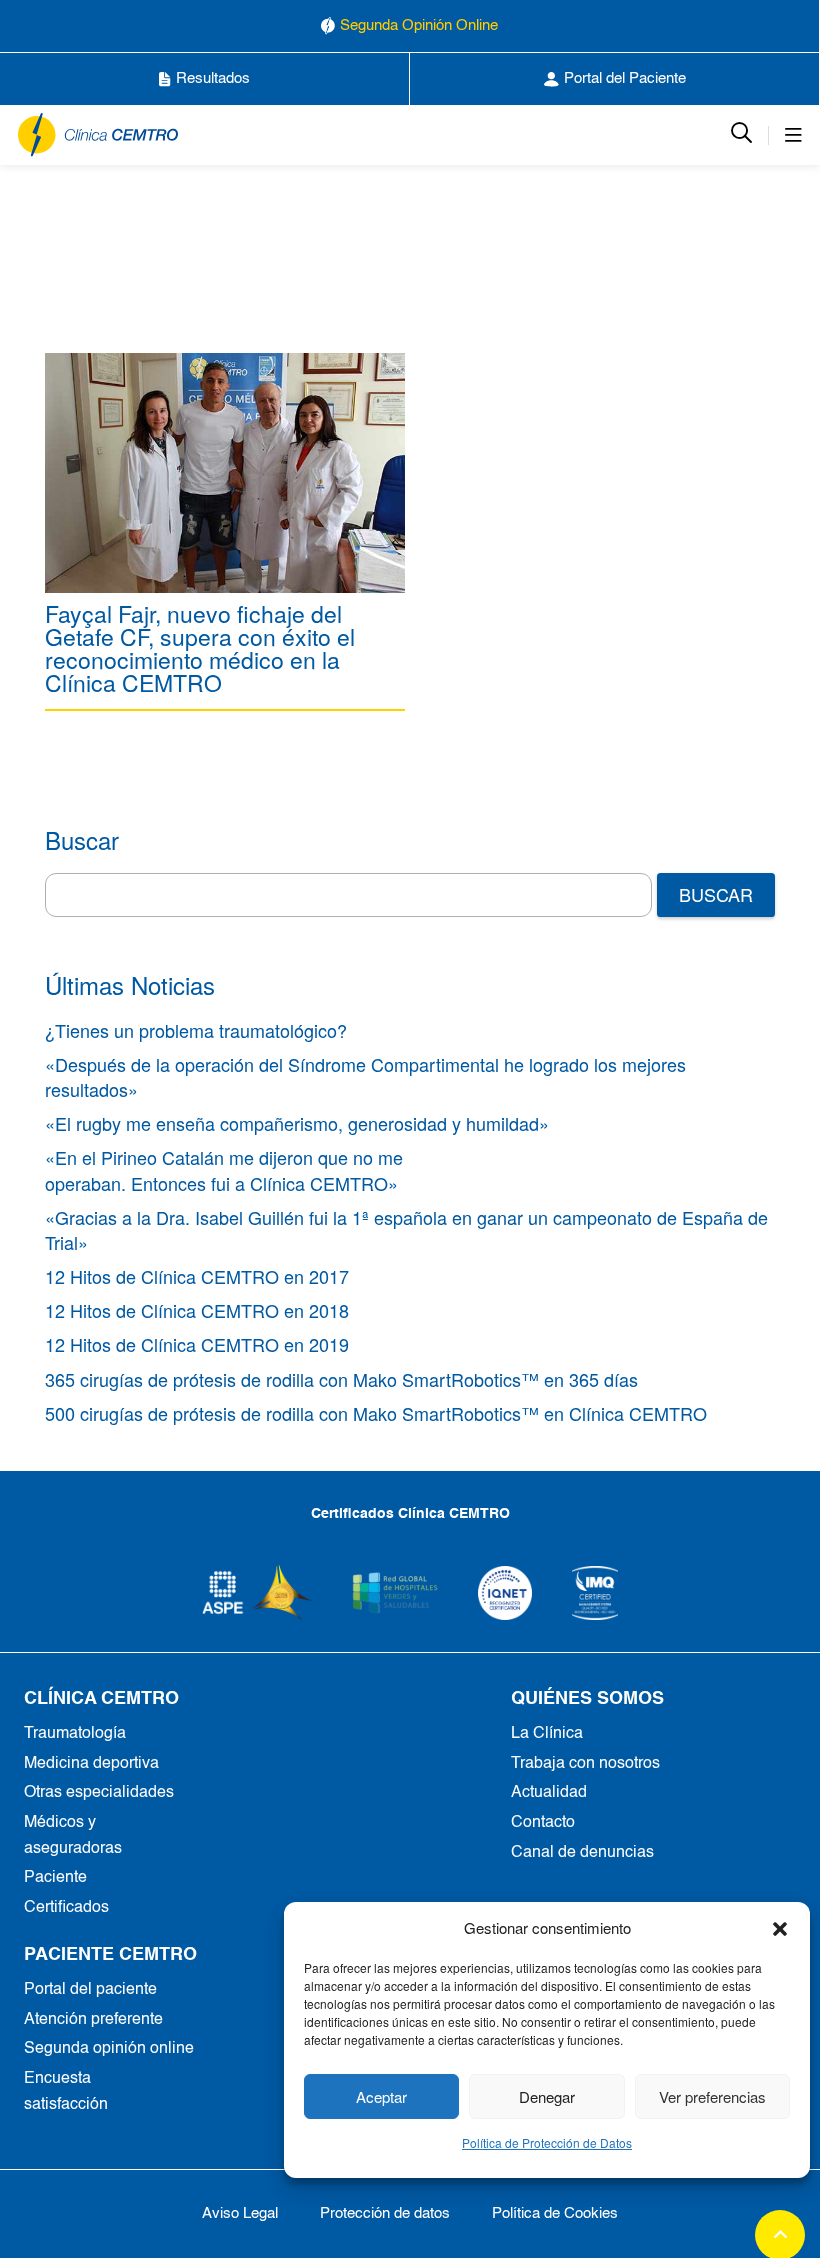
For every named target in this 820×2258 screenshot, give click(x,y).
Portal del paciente (90, 1990)
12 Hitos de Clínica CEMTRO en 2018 (197, 1310)
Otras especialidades (99, 1793)
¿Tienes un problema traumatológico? (196, 1030)
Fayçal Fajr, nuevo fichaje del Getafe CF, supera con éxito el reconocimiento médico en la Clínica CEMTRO (200, 648)
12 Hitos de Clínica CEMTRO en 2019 (197, 1344)
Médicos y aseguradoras (73, 1836)
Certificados (66, 1908)
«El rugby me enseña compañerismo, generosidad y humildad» (297, 1123)
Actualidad (549, 1793)
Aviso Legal (240, 2213)
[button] (780, 1928)
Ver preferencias (712, 2096)
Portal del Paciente (625, 78)
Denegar (547, 2096)
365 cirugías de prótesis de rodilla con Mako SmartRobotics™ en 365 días (341, 1379)
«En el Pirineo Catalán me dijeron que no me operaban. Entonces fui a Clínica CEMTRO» (224, 1169)
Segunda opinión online (109, 2049)
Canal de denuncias (582, 1853)
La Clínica (547, 1734)
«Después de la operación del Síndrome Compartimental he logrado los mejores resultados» (365, 1076)
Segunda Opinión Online (419, 25)
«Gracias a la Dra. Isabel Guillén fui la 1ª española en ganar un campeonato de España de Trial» (406, 1229)
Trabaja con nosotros (585, 1764)
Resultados (213, 78)
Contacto (543, 1823)
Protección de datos (385, 2213)
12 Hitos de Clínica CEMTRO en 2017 (197, 1276)
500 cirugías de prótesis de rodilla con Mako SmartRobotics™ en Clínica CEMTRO (376, 1413)
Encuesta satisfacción (66, 2092)
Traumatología (75, 1734)
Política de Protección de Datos (547, 2142)
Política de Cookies (555, 2213)
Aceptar (381, 2096)
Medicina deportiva (91, 1764)
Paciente (55, 1878)
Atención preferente (93, 2020)
